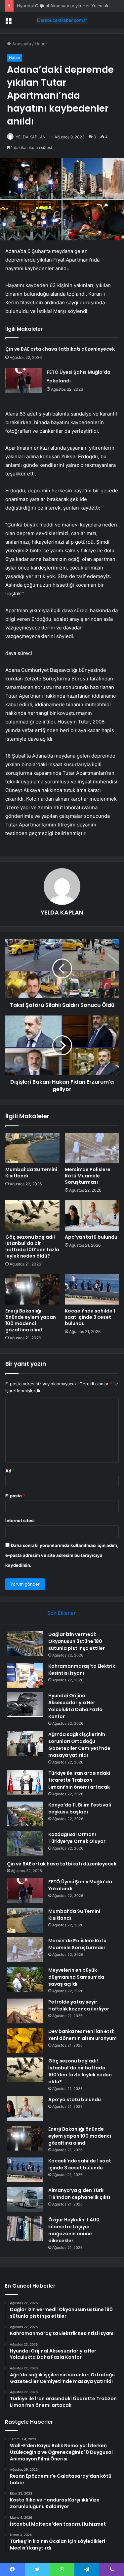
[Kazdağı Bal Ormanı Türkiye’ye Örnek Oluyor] (25, 1843)
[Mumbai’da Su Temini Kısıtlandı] (32, 1148)
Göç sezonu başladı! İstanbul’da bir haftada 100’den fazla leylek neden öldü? (32, 1246)
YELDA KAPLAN (31, 137)
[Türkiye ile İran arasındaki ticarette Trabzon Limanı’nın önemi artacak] (25, 1782)
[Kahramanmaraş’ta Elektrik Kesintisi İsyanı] (25, 1675)
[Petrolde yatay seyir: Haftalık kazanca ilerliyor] (25, 2011)
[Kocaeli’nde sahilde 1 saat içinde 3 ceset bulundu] (92, 1289)
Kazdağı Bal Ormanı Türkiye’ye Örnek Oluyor (77, 1838)
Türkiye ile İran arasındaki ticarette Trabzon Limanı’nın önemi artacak (79, 1780)
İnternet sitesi (20, 1520)
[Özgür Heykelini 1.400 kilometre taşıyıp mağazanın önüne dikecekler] (25, 2229)
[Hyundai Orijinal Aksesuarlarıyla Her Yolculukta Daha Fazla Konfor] (25, 1705)
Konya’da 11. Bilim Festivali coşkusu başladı (80, 1808)
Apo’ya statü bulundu (91, 1237)
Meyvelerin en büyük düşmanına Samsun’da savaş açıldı (76, 1977)
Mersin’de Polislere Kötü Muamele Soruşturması (88, 1176)
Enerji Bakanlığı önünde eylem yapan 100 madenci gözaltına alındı (31, 1320)
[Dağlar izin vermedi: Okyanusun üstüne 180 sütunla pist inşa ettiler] (25, 1643)
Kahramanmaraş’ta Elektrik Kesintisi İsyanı (82, 1670)
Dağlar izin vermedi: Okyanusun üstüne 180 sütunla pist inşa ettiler (77, 1641)
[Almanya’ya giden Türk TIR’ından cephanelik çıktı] (25, 2199)
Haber (41, 44)
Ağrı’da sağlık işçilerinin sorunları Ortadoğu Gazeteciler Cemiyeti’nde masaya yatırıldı (79, 1745)
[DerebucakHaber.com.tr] (62, 20)
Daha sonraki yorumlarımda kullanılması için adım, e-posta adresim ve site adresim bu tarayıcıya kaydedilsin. (62, 1555)
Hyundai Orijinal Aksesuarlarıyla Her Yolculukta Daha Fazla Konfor (75, 1706)
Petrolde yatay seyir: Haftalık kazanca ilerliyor (79, 2005)
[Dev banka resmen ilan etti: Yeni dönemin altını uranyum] (25, 2040)
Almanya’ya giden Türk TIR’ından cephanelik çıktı (79, 2194)
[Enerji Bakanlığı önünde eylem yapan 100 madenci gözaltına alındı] (32, 1289)
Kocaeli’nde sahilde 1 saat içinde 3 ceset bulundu (90, 1317)
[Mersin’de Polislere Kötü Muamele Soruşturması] (92, 1148)
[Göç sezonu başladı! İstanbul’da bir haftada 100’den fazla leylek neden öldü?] (32, 1215)
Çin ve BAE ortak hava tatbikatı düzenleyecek (60, 349)
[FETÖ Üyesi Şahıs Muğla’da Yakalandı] (23, 380)
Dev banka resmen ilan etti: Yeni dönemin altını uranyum (83, 2035)
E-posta (15, 1496)
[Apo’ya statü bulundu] (92, 1215)
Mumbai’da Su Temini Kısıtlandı (31, 1173)
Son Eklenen (62, 1613)
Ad (10, 1471)
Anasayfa (21, 44)
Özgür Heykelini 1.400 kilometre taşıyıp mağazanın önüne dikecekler (74, 2230)
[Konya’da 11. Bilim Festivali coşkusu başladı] (25, 1814)
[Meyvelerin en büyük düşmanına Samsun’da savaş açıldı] (25, 1979)
